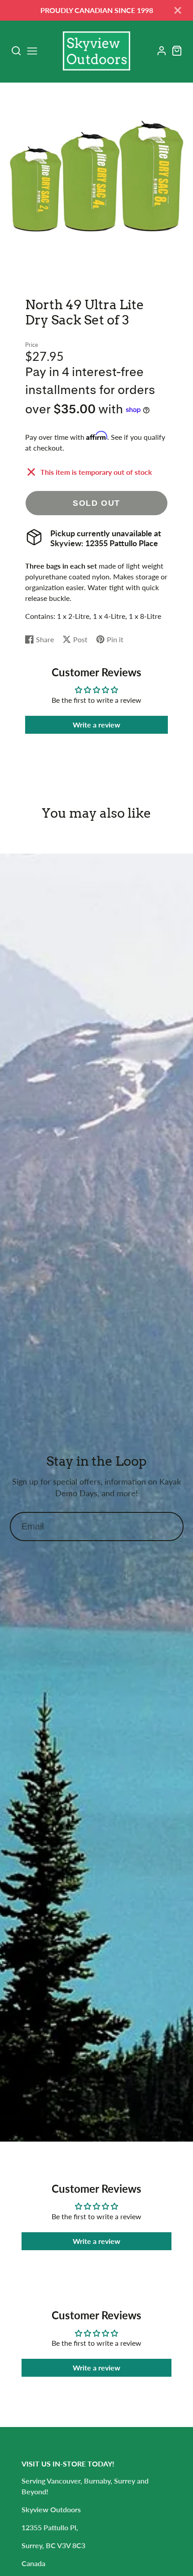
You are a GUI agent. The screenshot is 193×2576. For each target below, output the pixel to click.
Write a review (96, 725)
